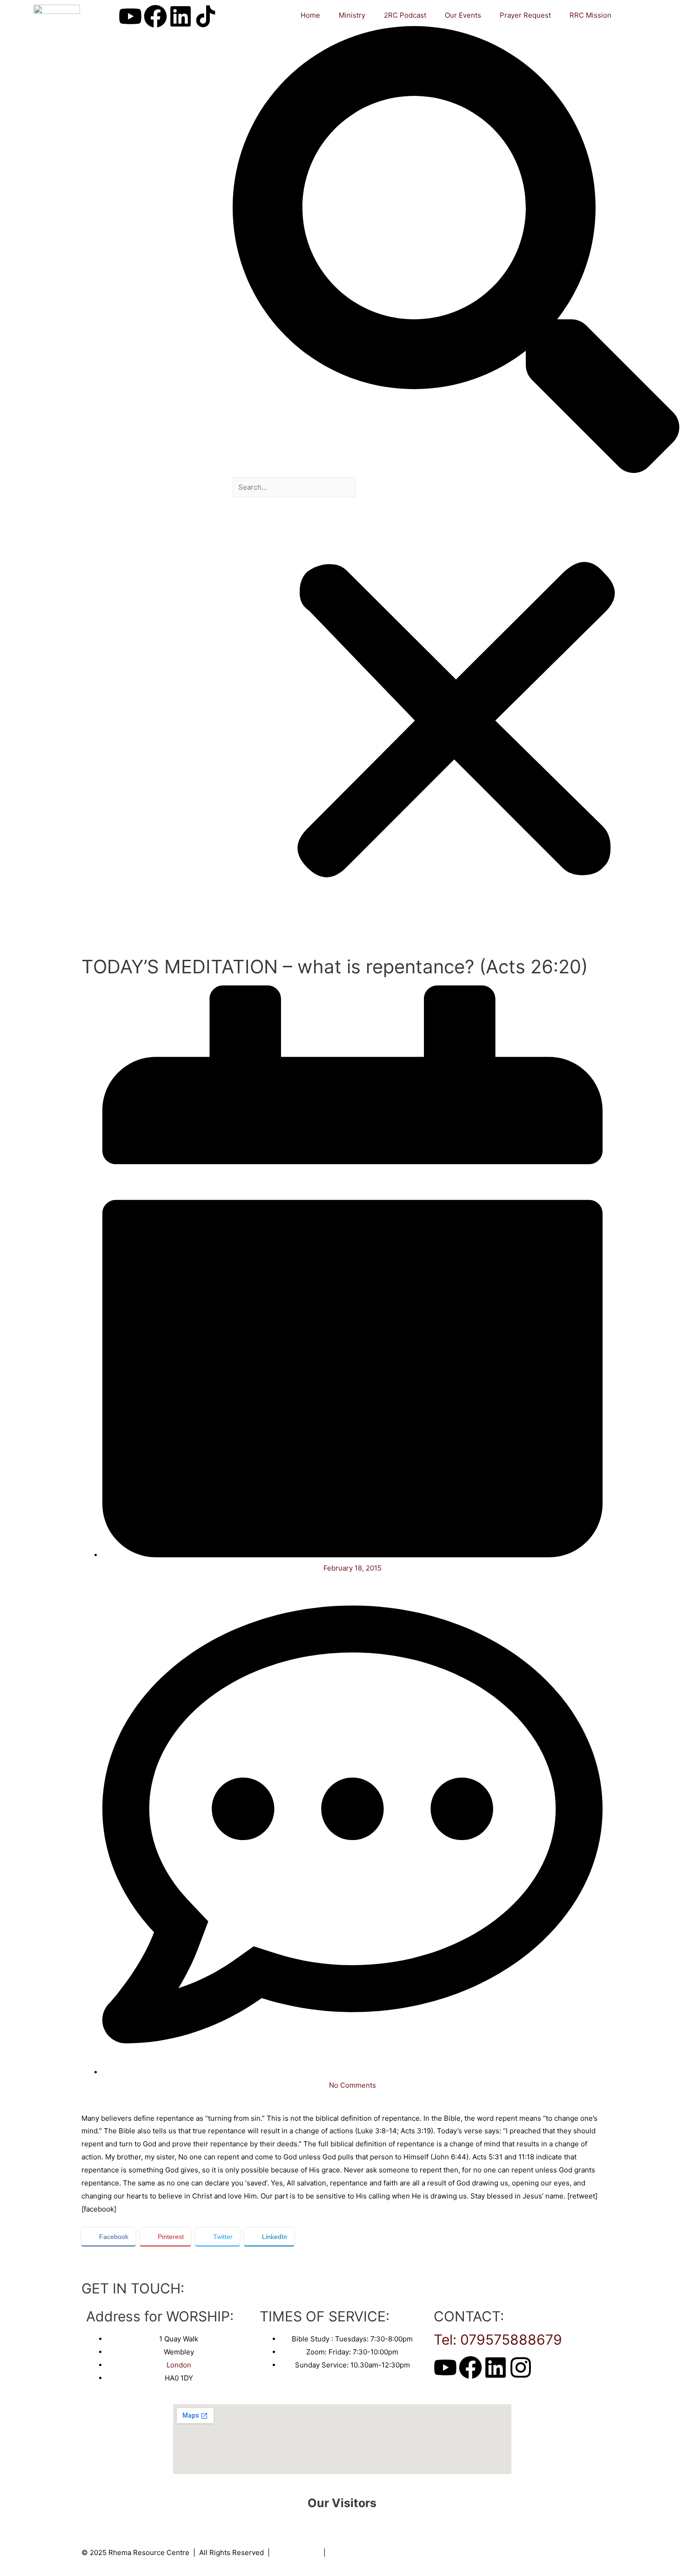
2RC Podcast (405, 15)
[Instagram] (521, 2367)
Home (310, 15)
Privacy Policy (297, 2552)
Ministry (352, 15)
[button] (456, 252)
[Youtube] (130, 16)
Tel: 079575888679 (498, 2340)
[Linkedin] (181, 16)
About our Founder (360, 2552)
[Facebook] (155, 16)
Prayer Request (525, 15)
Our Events (463, 15)
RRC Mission (590, 15)
